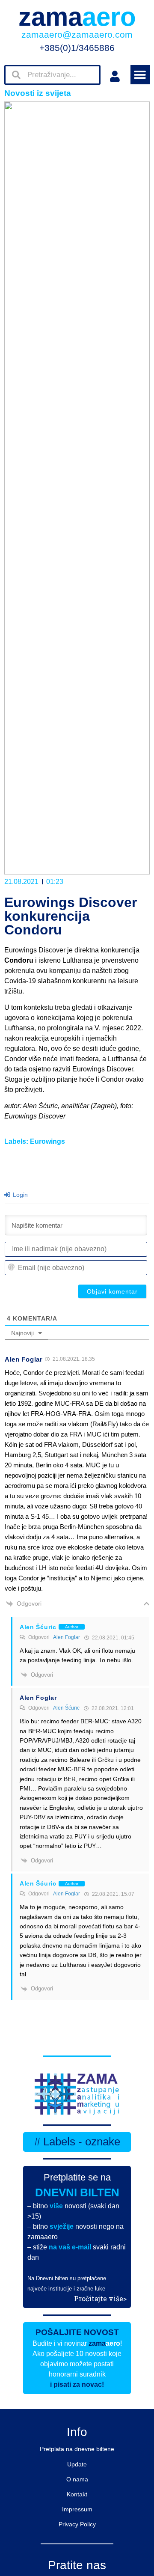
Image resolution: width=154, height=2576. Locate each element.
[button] (140, 75)
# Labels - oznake (77, 2142)
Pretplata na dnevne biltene (77, 2449)
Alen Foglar (67, 1637)
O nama (77, 2479)
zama (77, 17)
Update (77, 2464)
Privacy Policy (77, 2524)
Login (19, 1195)
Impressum (77, 2509)
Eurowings (47, 1141)
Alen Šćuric (66, 1708)
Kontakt (77, 2494)
